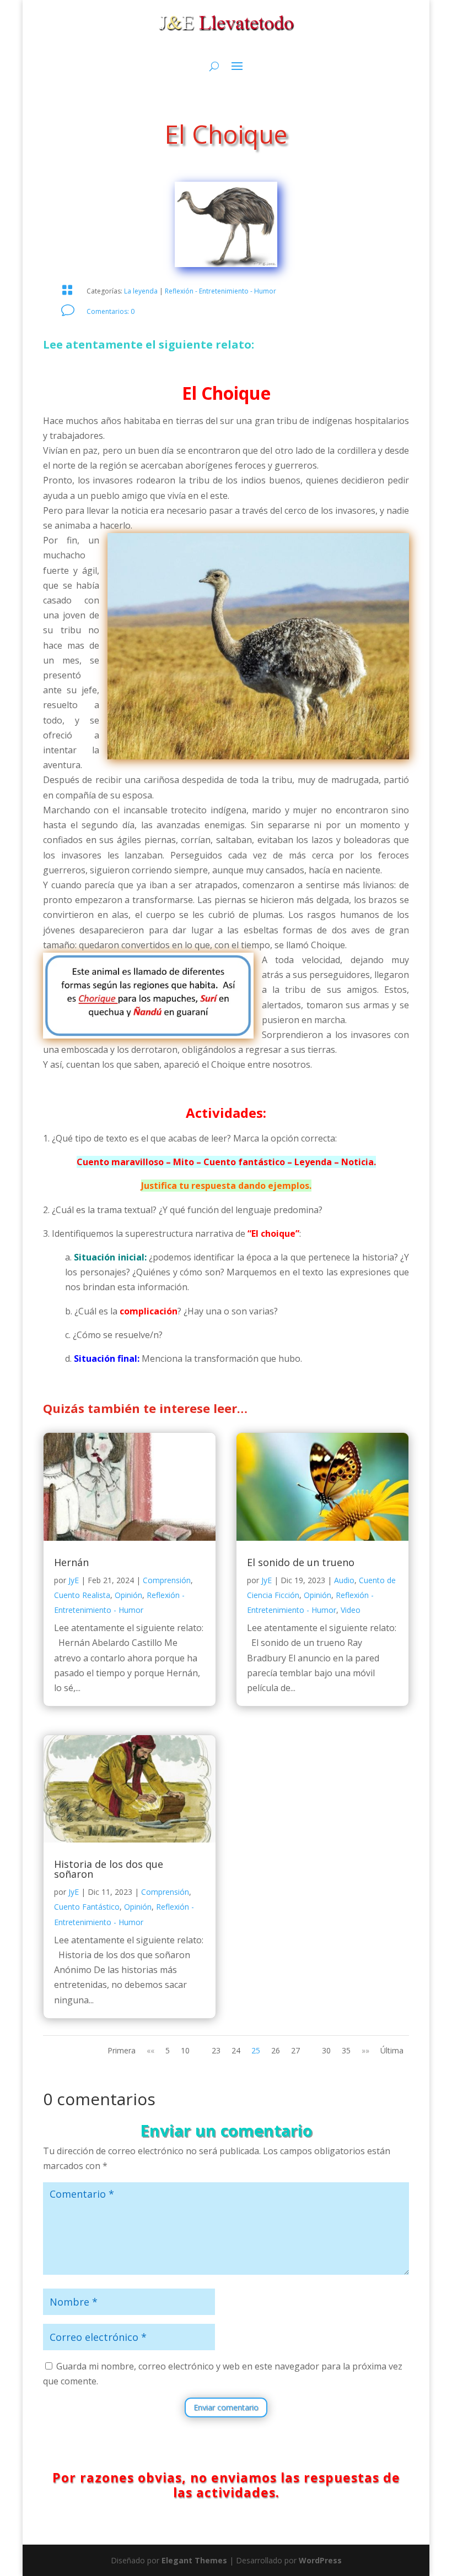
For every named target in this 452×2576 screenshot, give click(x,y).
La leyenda (141, 291)
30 (326, 2050)
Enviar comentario (226, 2407)
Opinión (128, 1595)
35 (346, 2050)
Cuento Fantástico (87, 1907)
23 (216, 2050)
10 (185, 2050)
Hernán (71, 1562)
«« (150, 2050)
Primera (122, 2050)
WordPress (320, 2560)
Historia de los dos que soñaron (109, 1869)
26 (276, 2050)
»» (365, 2050)
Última (392, 2050)
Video (351, 1610)
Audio (344, 1580)
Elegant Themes (194, 2560)
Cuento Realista (82, 1595)
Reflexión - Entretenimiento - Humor (220, 291)
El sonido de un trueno (301, 1562)
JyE (74, 1580)
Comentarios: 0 (111, 311)
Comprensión (167, 1580)
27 (295, 2050)
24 (236, 2050)
